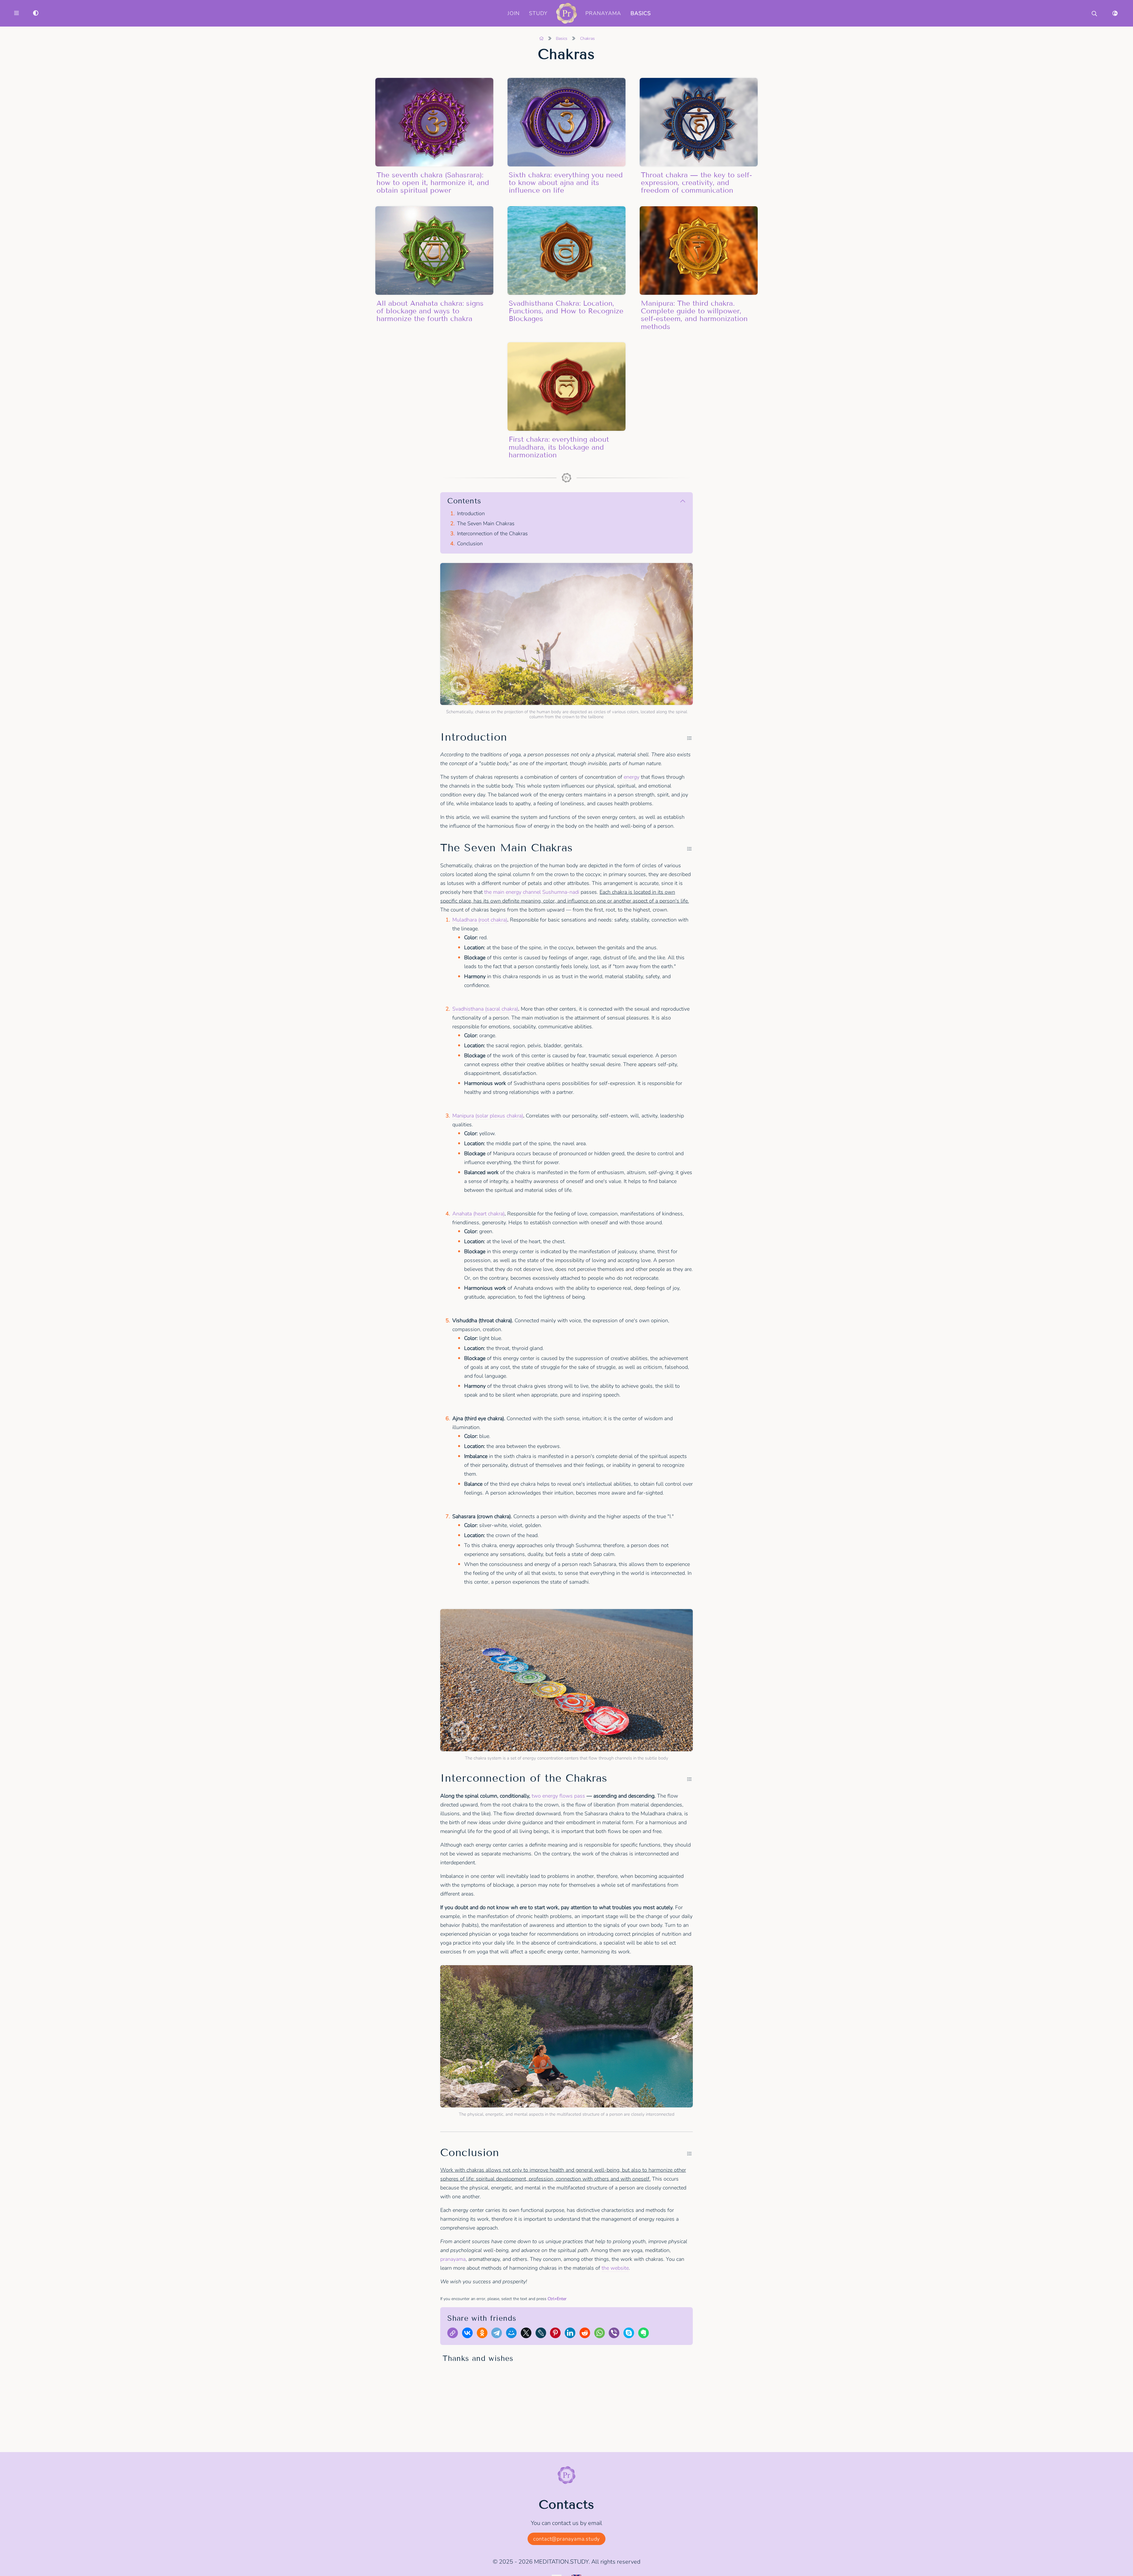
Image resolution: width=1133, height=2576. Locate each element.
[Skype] (630, 2334)
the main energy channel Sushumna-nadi (532, 892)
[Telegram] (498, 2334)
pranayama (453, 2259)
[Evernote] (645, 2334)
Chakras (587, 39)
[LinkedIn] (572, 2334)
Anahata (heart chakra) (478, 1214)
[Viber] (615, 2334)
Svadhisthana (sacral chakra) (485, 1009)
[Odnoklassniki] (484, 2334)
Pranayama (603, 13)
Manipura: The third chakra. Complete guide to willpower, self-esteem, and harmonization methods (694, 315)
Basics (641, 13)
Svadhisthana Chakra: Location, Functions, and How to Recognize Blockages (566, 311)
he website (616, 2268)
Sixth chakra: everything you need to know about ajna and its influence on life (566, 183)
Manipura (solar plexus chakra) (488, 1116)
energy (632, 777)
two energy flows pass (558, 1796)
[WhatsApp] (601, 2334)
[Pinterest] (557, 2334)
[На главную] (541, 39)
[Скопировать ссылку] (454, 2334)
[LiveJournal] (542, 2334)
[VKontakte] (469, 2334)
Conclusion (470, 544)
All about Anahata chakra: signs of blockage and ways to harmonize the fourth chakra (430, 311)
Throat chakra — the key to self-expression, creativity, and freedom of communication (696, 183)
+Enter (557, 2299)
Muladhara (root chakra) (480, 920)
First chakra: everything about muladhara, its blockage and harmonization (559, 447)
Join (514, 13)
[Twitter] (528, 2334)
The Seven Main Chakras (486, 524)
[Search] (1094, 13)
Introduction (471, 514)
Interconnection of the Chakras (492, 534)
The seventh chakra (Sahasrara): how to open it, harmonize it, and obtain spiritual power (433, 183)
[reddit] (586, 2334)
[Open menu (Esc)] (17, 13)
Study (538, 13)
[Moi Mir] (513, 2334)
